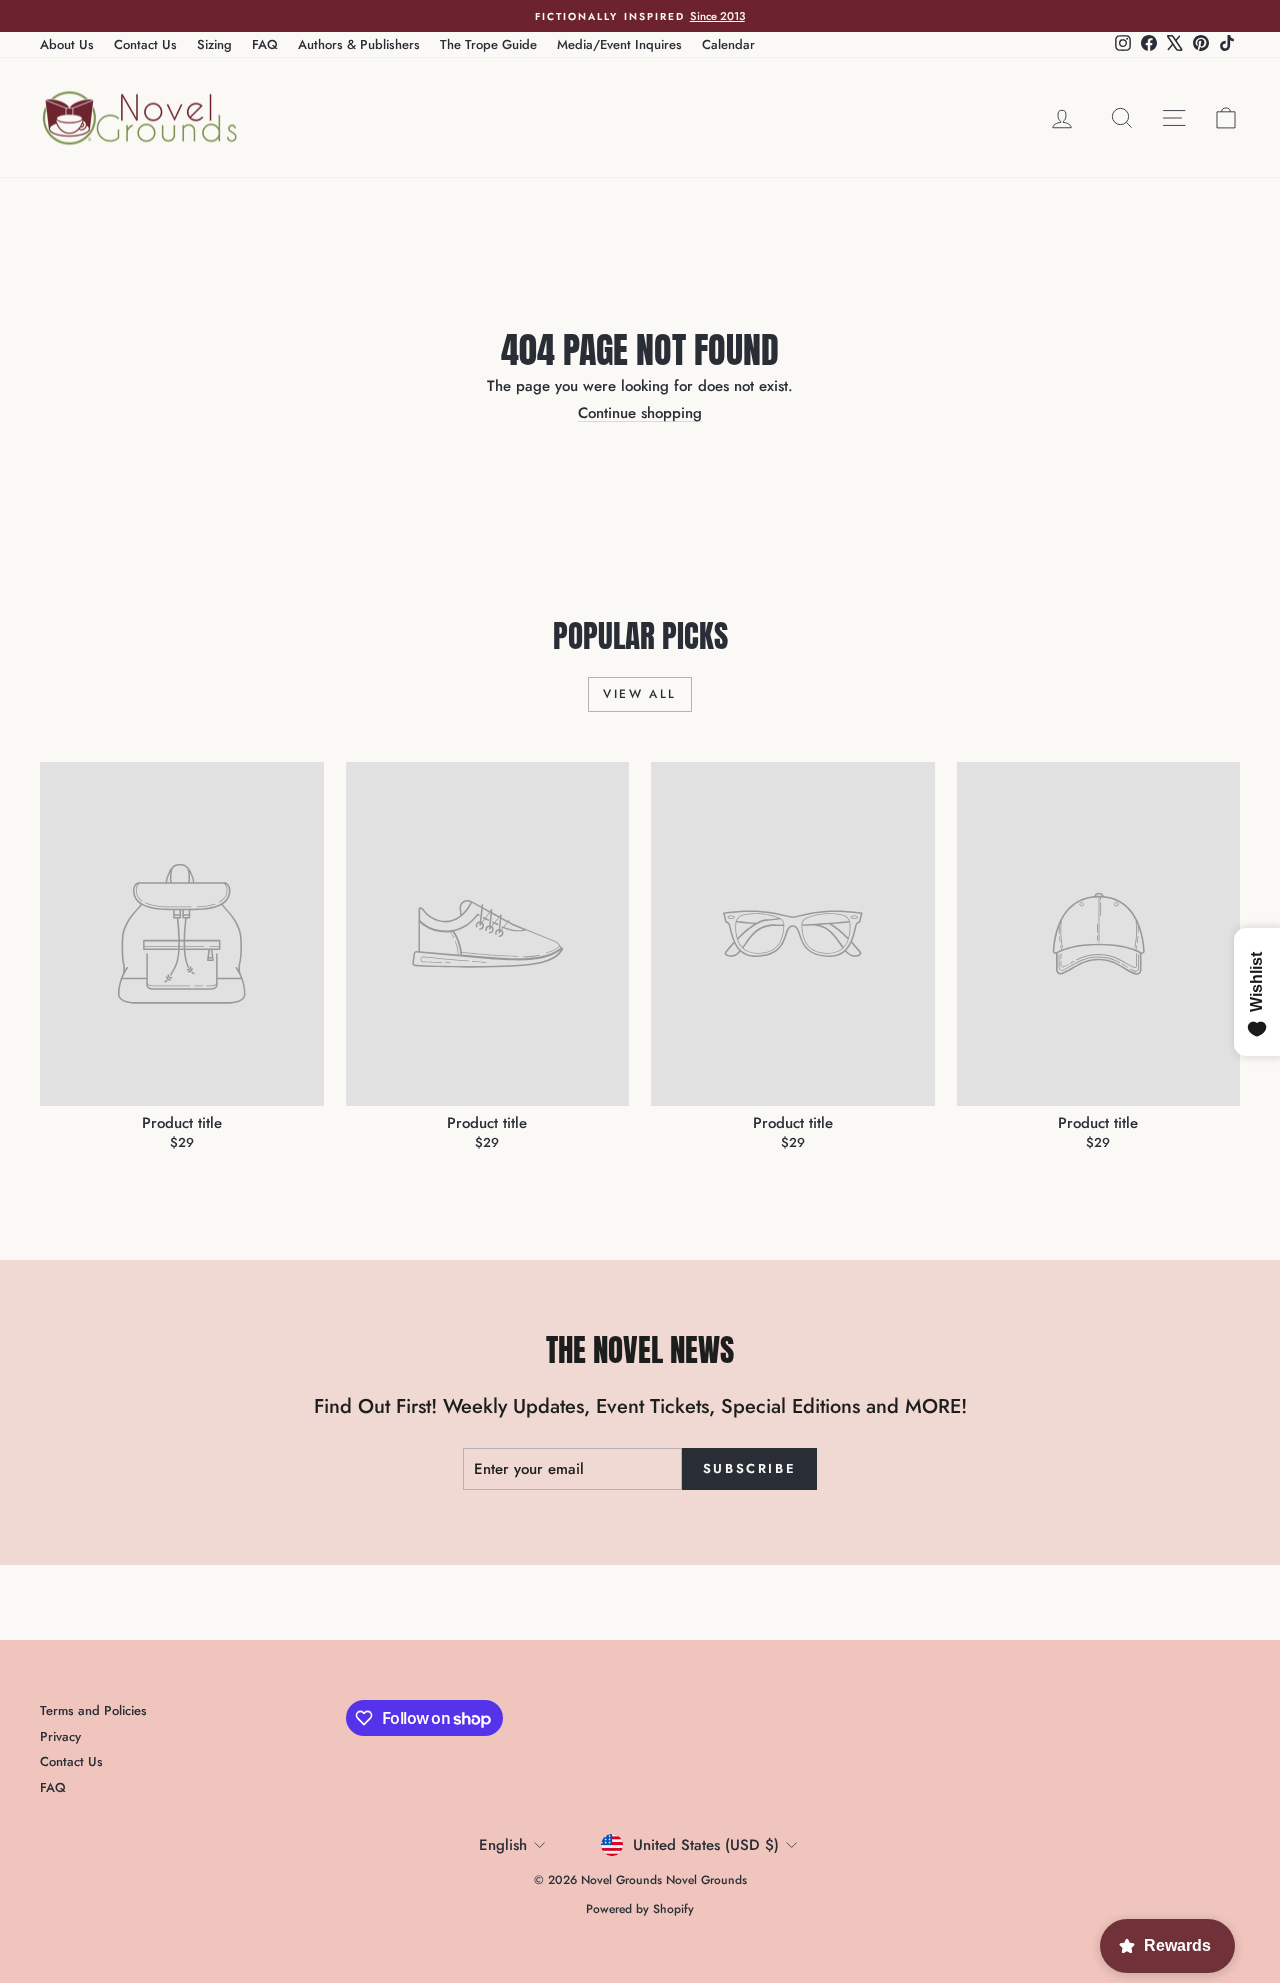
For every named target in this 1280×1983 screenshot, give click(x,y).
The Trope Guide (488, 44)
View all (639, 694)
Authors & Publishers (359, 44)
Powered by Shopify (640, 1909)
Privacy (60, 1736)
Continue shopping (640, 413)
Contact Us (145, 44)
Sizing (214, 44)
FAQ (265, 44)
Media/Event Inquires (619, 44)
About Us (67, 44)
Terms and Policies (93, 1710)
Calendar (728, 44)
